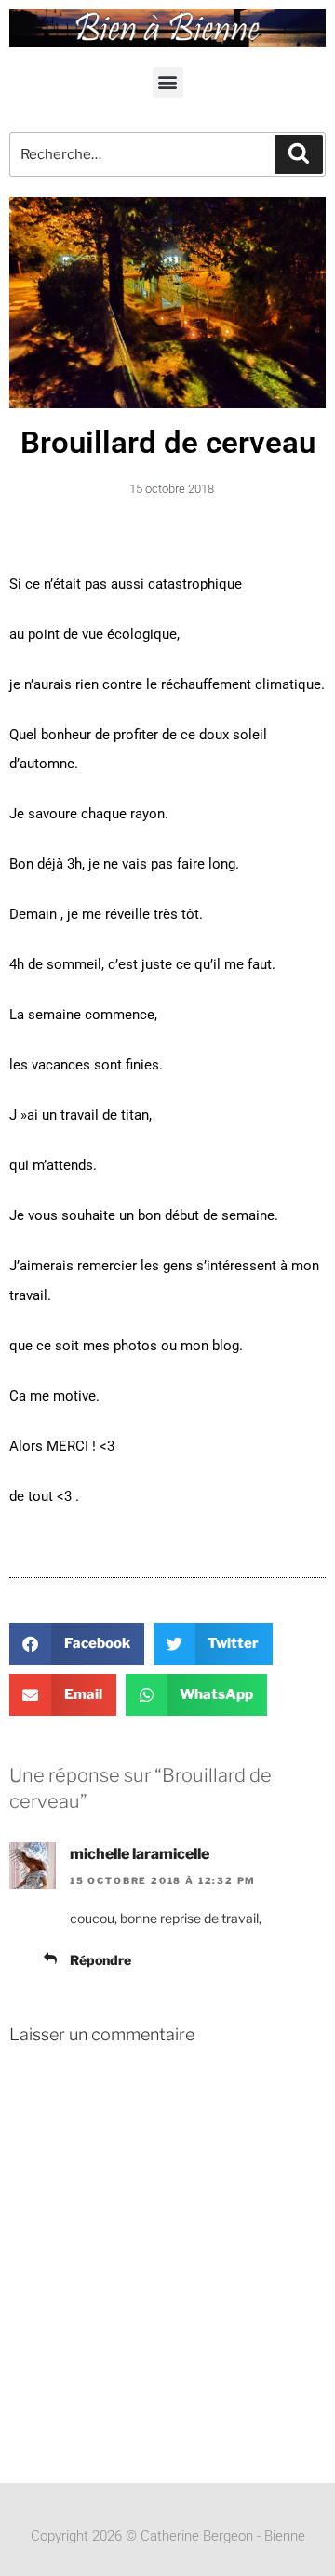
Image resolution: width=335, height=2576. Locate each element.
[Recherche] (299, 154)
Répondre (100, 1960)
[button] (168, 82)
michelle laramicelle (140, 1854)
